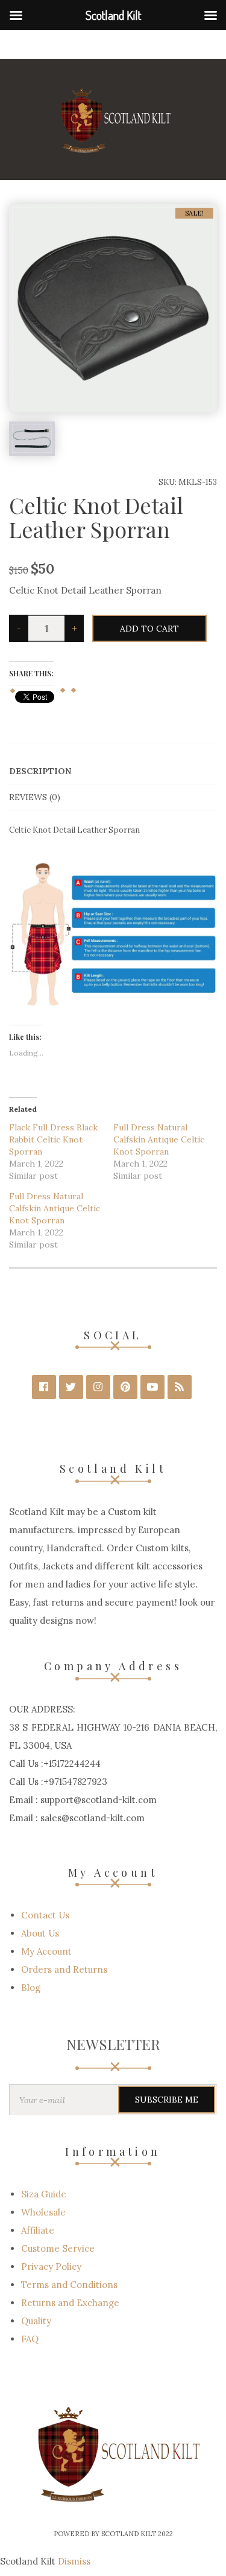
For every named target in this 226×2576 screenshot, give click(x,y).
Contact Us (45, 1915)
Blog (31, 1988)
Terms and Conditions (69, 2285)
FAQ (30, 2339)
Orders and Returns (64, 1969)
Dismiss (74, 2561)
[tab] (113, 771)
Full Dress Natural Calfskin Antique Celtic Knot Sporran (159, 1139)
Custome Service (58, 2248)
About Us (40, 1933)
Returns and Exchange (70, 2303)
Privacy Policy (51, 2267)
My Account (46, 1951)
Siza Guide (44, 2194)
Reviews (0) (35, 797)
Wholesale (43, 2212)
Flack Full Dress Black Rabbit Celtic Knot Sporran (53, 1139)
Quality (36, 2321)
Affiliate (38, 2230)
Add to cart (149, 629)
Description (40, 771)
